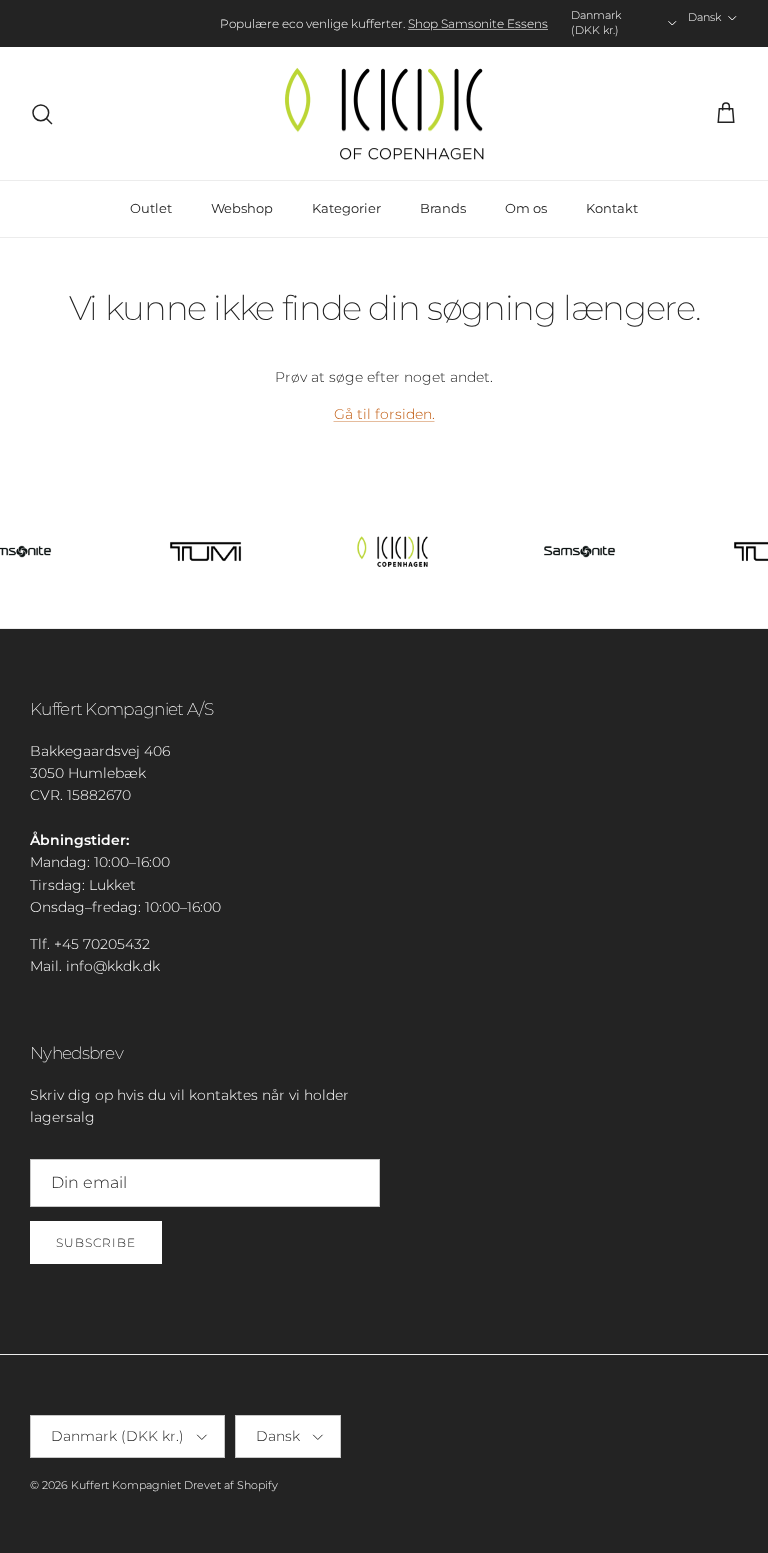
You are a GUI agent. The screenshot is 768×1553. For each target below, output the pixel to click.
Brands (443, 208)
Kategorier (346, 208)
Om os (526, 208)
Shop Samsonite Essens (478, 23)
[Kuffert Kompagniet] (384, 114)
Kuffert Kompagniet (126, 1485)
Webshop (242, 208)
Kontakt (612, 208)
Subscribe (96, 1242)
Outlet (151, 208)
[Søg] (42, 114)
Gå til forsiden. (384, 414)
